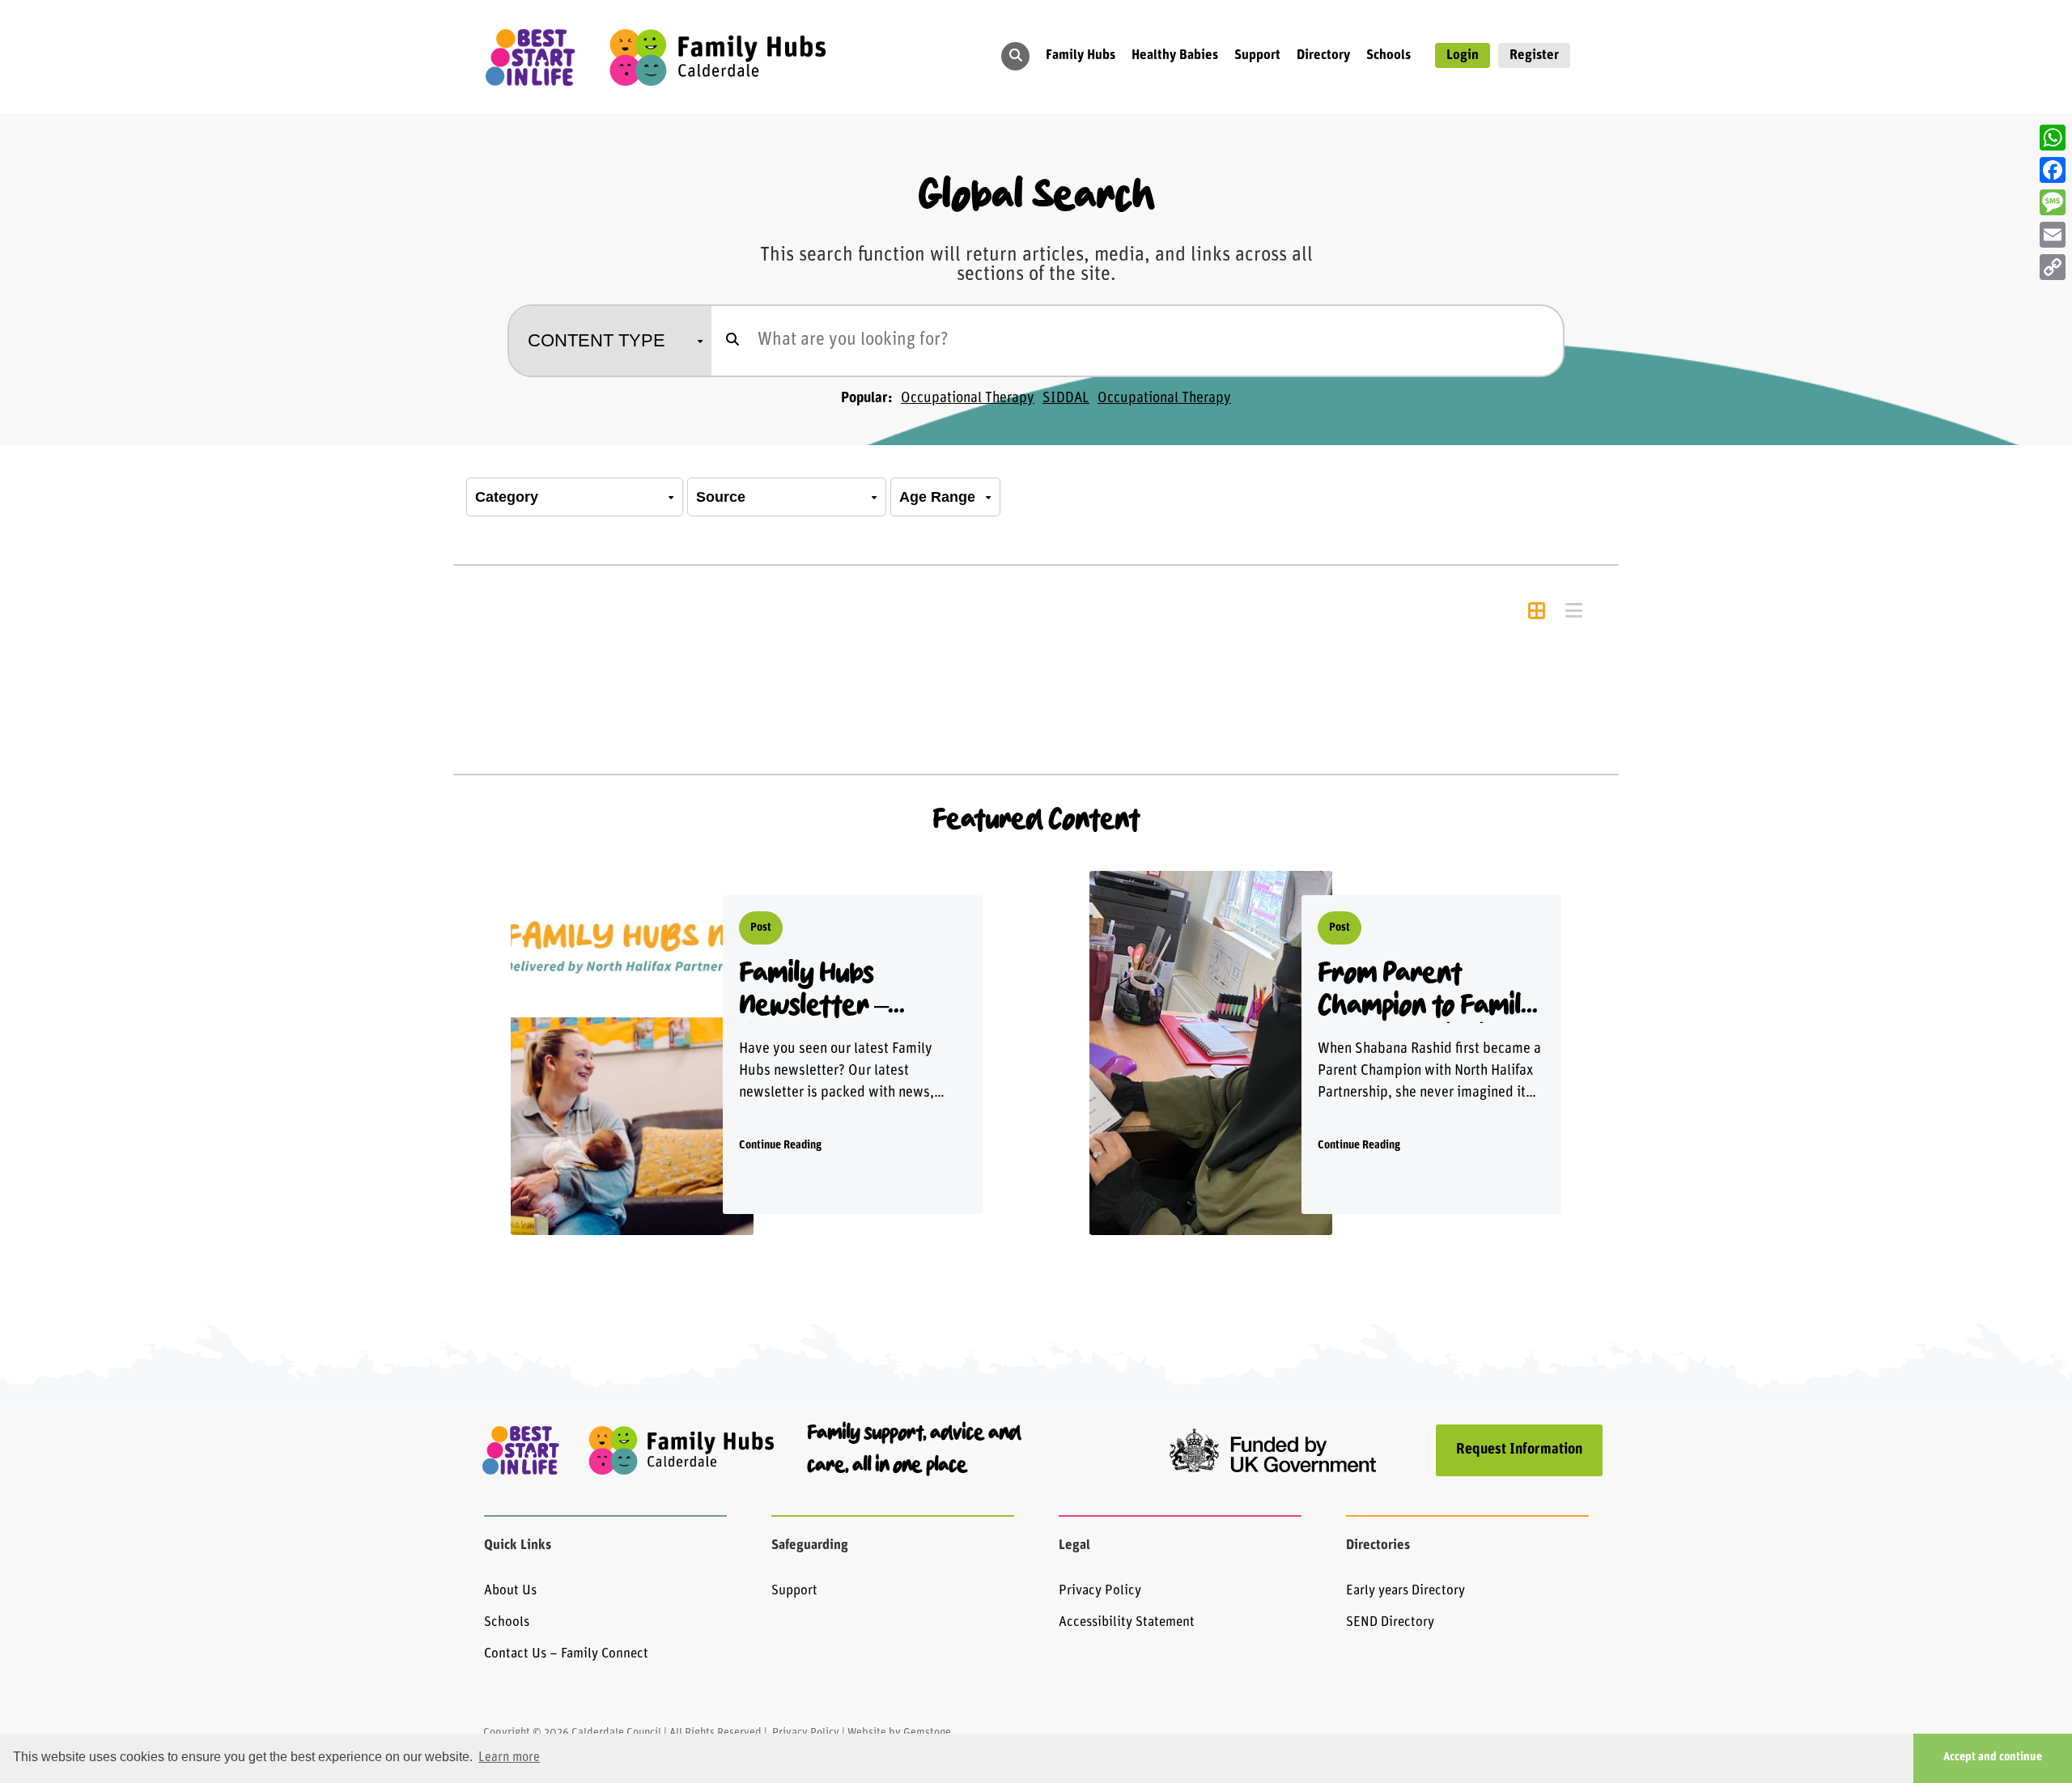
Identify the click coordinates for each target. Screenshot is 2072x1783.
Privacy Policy (1100, 1591)
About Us (510, 1591)
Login (1463, 55)
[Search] (1016, 55)
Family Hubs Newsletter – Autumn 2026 (814, 991)
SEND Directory (1390, 1622)
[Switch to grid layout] (1536, 613)
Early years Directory (1405, 1591)
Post (761, 928)
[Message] (2053, 202)
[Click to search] (732, 341)
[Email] (2053, 235)
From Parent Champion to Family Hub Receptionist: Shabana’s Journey (1429, 991)
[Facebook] (2053, 170)
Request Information (1519, 1450)
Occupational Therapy (968, 399)
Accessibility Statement (1127, 1622)
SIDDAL (1066, 399)
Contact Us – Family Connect (566, 1654)
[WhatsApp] (2053, 138)
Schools (507, 1622)
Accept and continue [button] (1993, 1758)
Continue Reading (780, 1146)
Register (1534, 55)
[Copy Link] (2053, 267)
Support (794, 1591)
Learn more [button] (509, 1758)
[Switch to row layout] (1573, 613)
